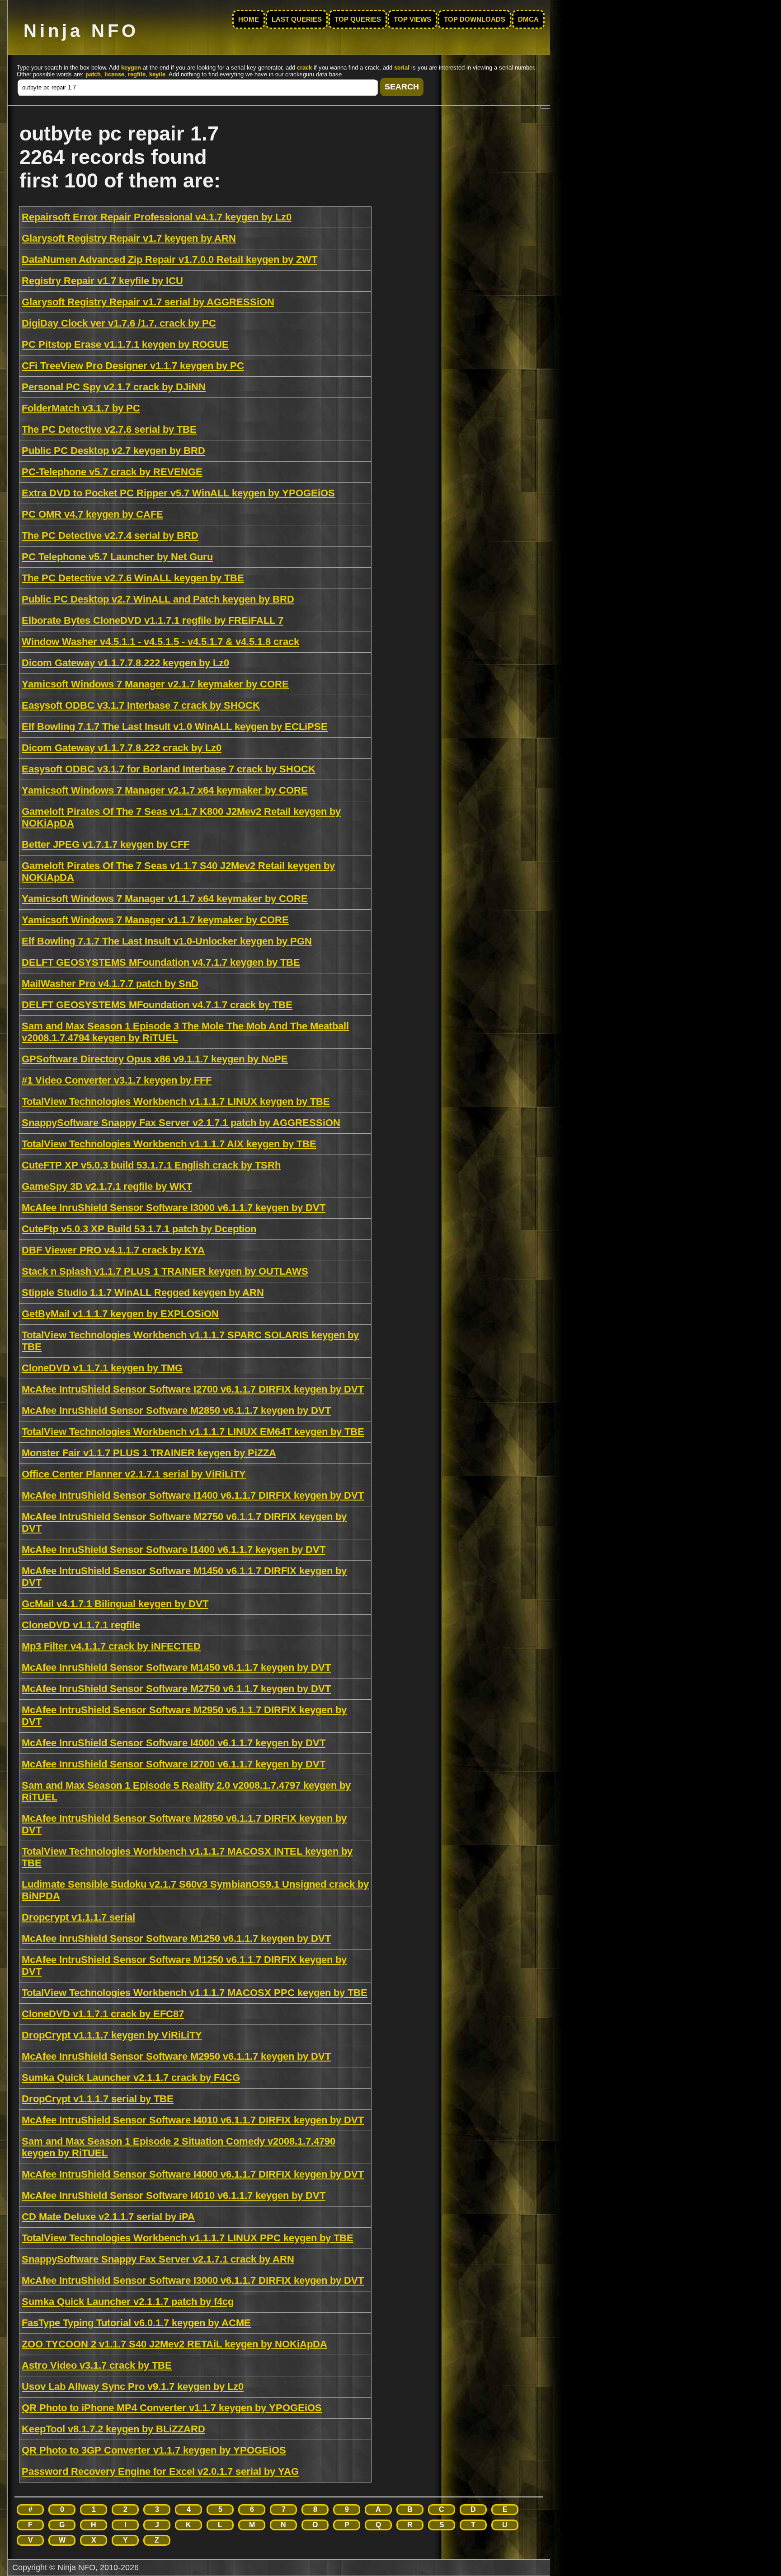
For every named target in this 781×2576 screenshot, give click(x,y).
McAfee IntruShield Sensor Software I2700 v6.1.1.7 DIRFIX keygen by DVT (193, 1389)
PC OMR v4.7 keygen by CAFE (92, 514)
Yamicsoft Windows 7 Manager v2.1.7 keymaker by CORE (155, 684)
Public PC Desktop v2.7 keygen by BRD (113, 451)
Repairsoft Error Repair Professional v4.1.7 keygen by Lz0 (157, 217)
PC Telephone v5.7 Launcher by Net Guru (117, 557)
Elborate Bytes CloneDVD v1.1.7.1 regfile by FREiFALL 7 (153, 620)
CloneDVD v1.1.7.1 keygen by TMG (102, 1368)
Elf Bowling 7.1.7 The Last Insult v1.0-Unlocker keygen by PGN (167, 941)
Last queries (297, 19)
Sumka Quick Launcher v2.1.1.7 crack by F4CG (131, 2078)
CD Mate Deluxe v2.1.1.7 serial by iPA (108, 2217)
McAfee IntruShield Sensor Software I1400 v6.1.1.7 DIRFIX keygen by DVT (193, 1495)
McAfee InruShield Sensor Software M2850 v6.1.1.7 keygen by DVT (176, 1410)
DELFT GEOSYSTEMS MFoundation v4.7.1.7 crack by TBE (157, 1005)
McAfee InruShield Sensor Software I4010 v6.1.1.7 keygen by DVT (174, 2195)
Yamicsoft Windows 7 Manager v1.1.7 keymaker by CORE (155, 920)
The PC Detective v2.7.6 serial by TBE (109, 429)
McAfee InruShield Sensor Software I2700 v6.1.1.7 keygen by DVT (174, 1764)
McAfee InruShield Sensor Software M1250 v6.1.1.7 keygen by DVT (176, 1938)
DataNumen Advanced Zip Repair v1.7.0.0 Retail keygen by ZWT (169, 259)
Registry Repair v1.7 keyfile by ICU (102, 281)
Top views (412, 19)
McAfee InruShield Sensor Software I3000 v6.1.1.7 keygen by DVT (174, 1208)
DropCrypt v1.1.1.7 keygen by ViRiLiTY (112, 2035)
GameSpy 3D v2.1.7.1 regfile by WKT (107, 1186)
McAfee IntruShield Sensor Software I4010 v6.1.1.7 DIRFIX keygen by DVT (193, 2120)
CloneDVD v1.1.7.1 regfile (81, 1625)
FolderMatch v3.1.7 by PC (81, 408)
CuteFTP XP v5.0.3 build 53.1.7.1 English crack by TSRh (151, 1165)
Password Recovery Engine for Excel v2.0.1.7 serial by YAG (160, 2471)
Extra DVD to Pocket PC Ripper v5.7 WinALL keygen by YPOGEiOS (178, 493)
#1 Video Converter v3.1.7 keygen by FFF (117, 1080)
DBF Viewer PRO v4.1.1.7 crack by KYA (113, 1250)
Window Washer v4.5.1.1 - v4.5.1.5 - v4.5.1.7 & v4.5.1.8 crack (160, 642)
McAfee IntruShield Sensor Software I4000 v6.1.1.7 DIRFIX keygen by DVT (193, 2174)
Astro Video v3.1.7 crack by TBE (97, 2365)
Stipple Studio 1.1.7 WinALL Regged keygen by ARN (143, 1293)
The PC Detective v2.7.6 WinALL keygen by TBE (133, 578)
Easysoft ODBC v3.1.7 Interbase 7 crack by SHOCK (141, 705)
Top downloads (475, 19)
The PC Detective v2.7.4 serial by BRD (110, 535)
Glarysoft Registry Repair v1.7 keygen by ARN (129, 238)
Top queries (358, 19)
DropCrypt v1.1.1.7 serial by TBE (98, 2099)
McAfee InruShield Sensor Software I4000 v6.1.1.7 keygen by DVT (174, 1743)
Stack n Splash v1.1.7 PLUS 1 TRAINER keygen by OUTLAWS (165, 1271)
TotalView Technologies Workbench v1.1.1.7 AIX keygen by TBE (169, 1144)
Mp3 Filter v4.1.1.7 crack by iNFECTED (111, 1646)
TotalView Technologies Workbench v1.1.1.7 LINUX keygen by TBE (176, 1101)
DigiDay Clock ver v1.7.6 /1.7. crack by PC (119, 323)
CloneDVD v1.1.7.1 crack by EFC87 (103, 2014)
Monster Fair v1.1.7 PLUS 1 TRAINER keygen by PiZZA (149, 1453)
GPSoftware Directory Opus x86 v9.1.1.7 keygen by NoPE (155, 1059)
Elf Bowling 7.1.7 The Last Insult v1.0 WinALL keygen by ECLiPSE (175, 727)
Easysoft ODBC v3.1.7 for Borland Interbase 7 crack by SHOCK (169, 769)
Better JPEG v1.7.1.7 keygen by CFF (106, 844)
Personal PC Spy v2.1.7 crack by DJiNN (114, 387)
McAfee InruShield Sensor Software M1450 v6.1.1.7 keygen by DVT (176, 1667)
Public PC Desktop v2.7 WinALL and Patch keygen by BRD (158, 599)
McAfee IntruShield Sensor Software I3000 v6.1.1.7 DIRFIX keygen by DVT (193, 2280)
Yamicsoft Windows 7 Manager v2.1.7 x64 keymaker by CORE (165, 790)
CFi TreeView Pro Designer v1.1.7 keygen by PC (133, 366)
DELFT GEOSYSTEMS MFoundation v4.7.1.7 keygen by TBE (161, 962)
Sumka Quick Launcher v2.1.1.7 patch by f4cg (128, 2302)
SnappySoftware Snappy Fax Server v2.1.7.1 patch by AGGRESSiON (181, 1123)
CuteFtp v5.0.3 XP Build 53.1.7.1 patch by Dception (139, 1229)
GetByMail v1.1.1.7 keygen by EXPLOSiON (120, 1314)
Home (249, 19)
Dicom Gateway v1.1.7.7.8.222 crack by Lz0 (122, 748)
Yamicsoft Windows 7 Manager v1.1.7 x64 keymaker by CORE (165, 899)
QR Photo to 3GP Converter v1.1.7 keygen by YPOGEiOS (154, 2450)
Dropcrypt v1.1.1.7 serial (78, 1917)
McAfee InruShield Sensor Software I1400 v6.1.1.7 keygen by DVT (174, 1550)
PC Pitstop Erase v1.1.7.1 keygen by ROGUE (125, 344)
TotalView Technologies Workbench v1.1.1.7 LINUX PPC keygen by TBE (188, 2238)
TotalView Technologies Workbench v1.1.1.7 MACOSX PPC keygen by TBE (195, 1993)
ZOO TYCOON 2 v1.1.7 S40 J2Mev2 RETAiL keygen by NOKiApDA (174, 2344)
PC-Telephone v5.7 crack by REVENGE (112, 472)
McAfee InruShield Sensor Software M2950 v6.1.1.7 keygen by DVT (176, 2056)
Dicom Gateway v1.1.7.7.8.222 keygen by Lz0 (125, 663)
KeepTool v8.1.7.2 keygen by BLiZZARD (113, 2429)
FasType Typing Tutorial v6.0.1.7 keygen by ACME (136, 2323)
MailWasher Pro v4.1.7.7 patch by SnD (110, 984)
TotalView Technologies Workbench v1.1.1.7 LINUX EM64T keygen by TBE (193, 1432)
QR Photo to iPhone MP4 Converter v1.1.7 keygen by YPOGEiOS (172, 2408)
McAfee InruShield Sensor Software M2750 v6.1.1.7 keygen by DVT (176, 1689)
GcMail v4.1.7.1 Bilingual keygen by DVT (115, 1604)
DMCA (528, 19)
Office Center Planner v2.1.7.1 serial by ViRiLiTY (134, 1474)
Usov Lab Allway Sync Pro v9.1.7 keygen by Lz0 (133, 2387)
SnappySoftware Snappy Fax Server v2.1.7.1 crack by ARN (158, 2259)
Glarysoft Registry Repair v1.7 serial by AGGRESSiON (148, 302)
